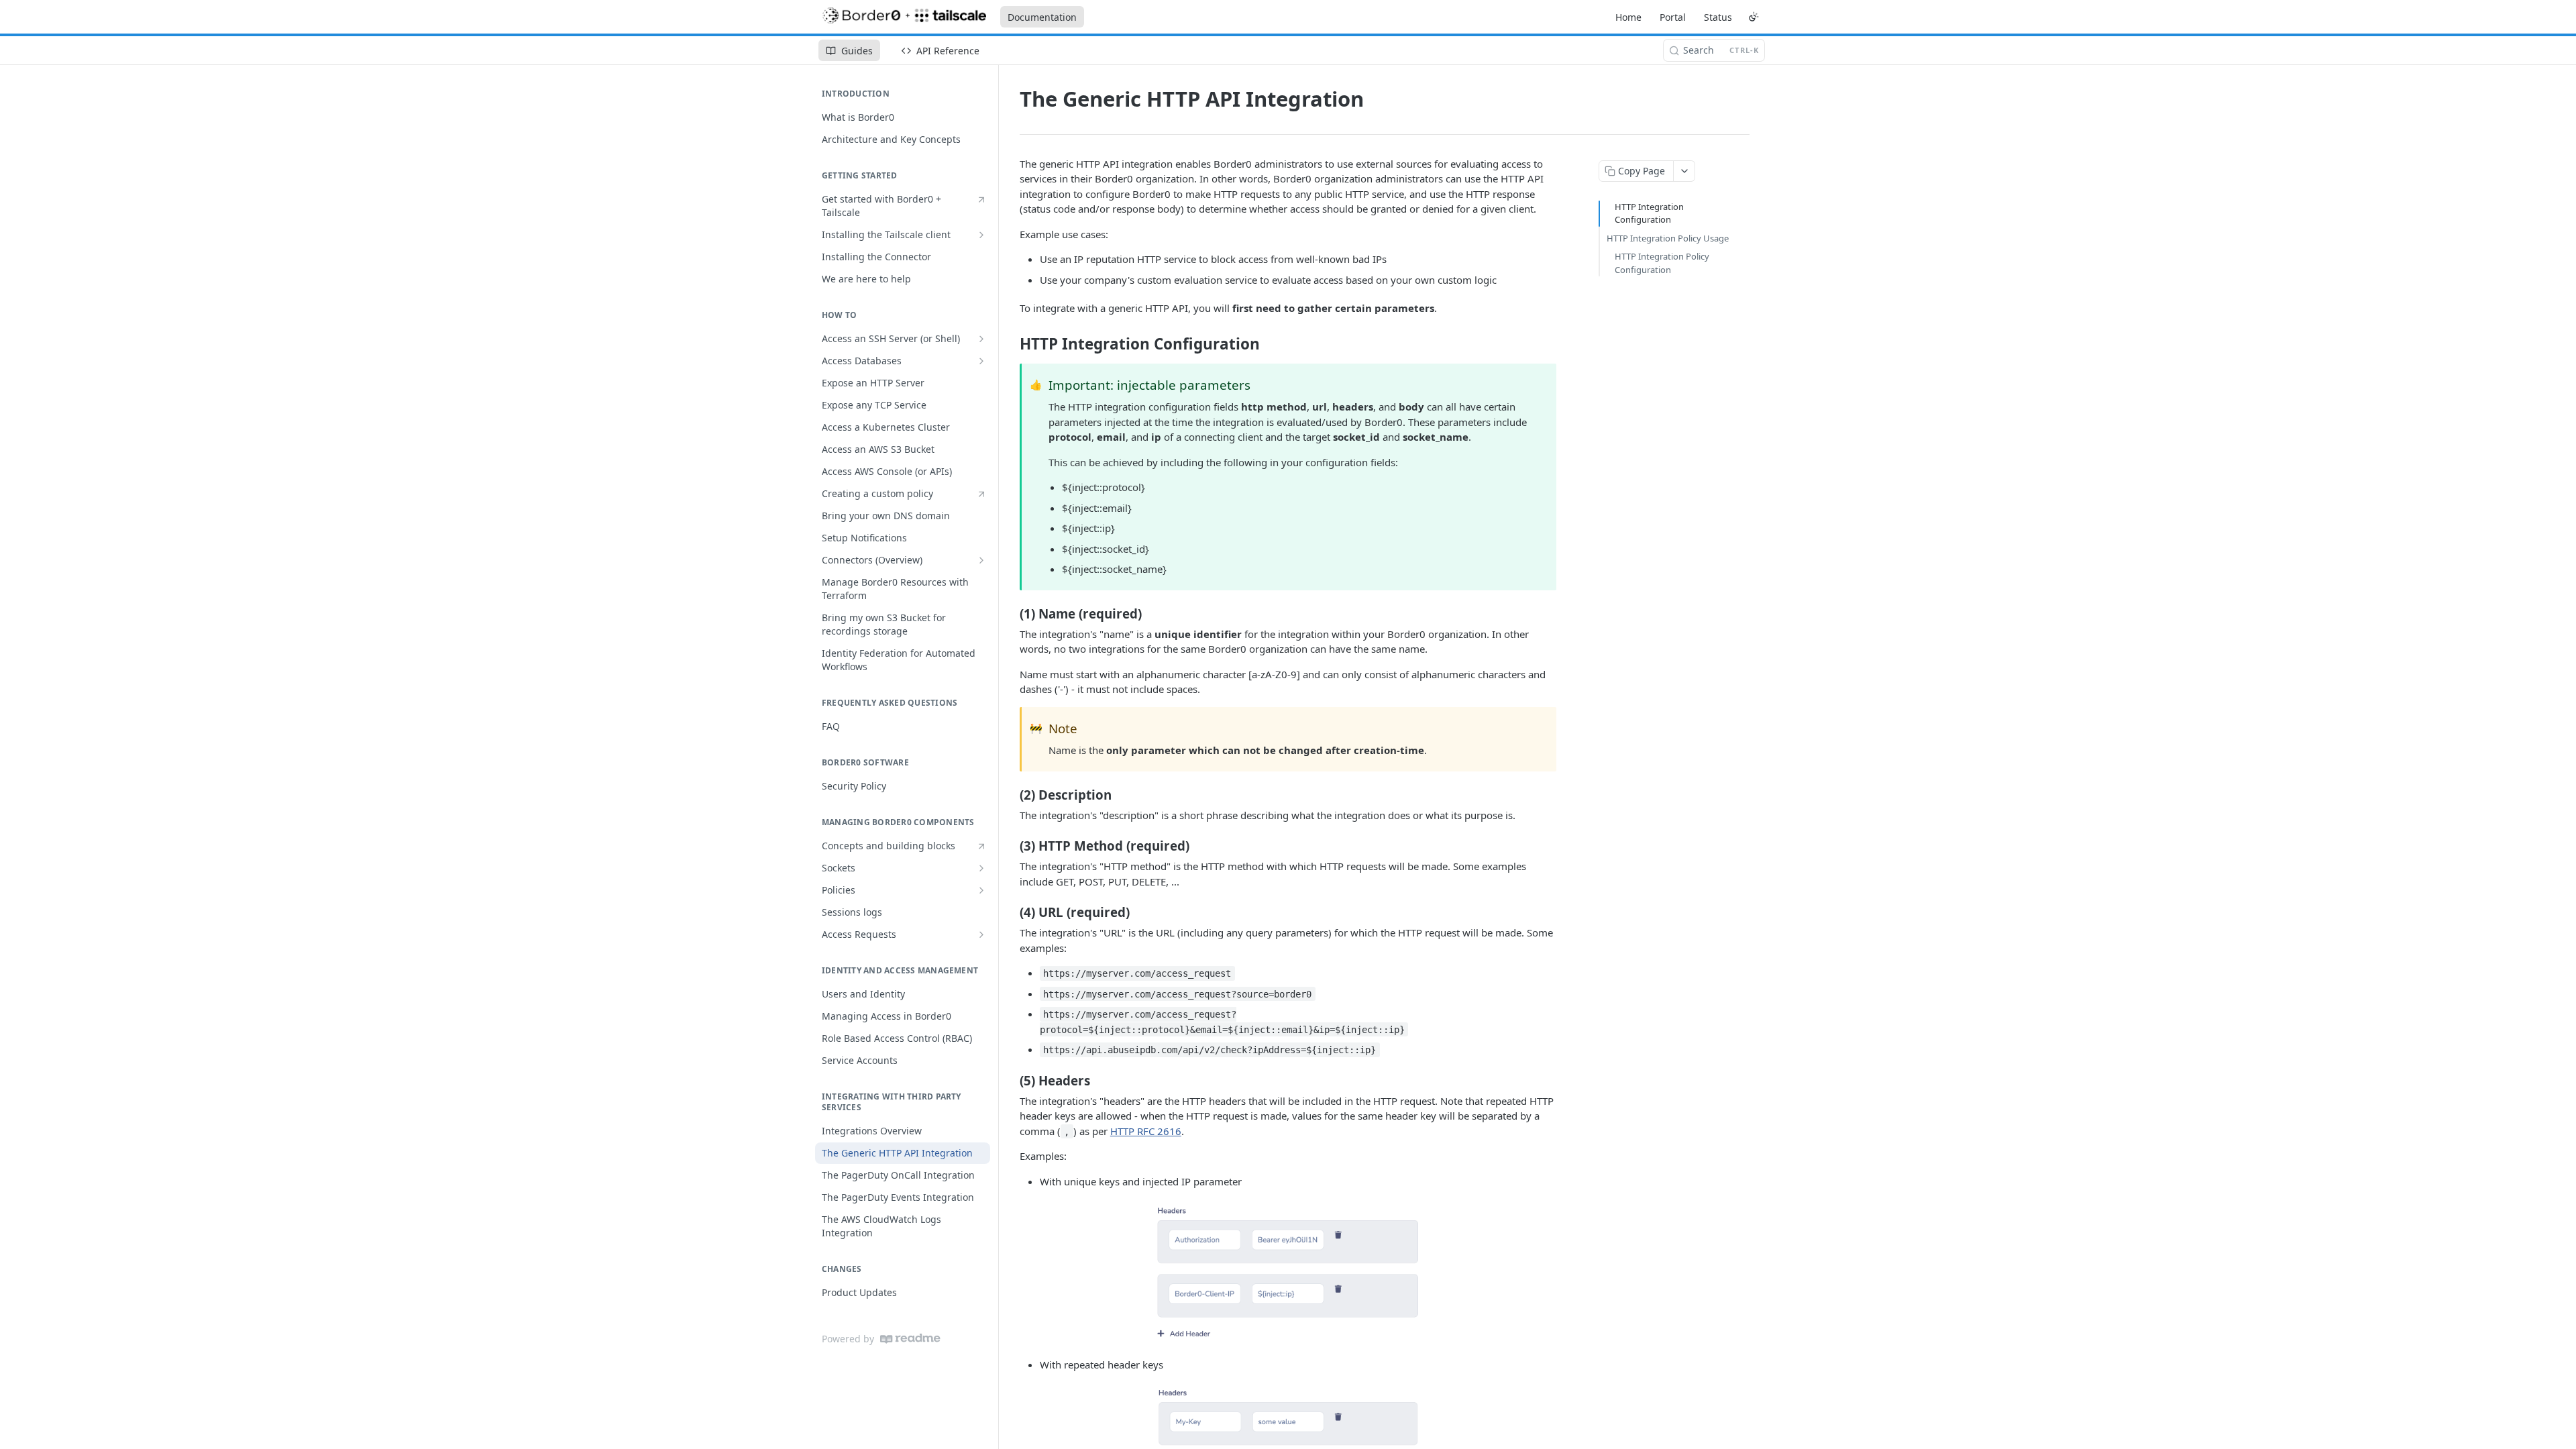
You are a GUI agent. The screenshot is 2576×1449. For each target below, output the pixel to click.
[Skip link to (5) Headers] (1011, 1080)
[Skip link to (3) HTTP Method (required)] (1011, 846)
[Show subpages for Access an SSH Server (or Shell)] (981, 339)
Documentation (1042, 17)
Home (1628, 17)
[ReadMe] (910, 1339)
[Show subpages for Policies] (981, 890)
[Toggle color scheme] (1754, 17)
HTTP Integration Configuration (1649, 213)
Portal (1673, 17)
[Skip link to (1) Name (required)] (1011, 613)
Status (1718, 17)
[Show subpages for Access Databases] (981, 361)
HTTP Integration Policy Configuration (1662, 263)
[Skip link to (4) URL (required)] (1011, 912)
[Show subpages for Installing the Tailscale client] (981, 235)
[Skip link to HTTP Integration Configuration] (1011, 344)
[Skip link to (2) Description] (1011, 794)
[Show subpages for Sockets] (981, 868)
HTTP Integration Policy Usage (1668, 238)
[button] (1288, 1273)
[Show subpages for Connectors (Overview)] (981, 560)
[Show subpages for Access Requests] (981, 934)
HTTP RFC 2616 (1146, 1131)
